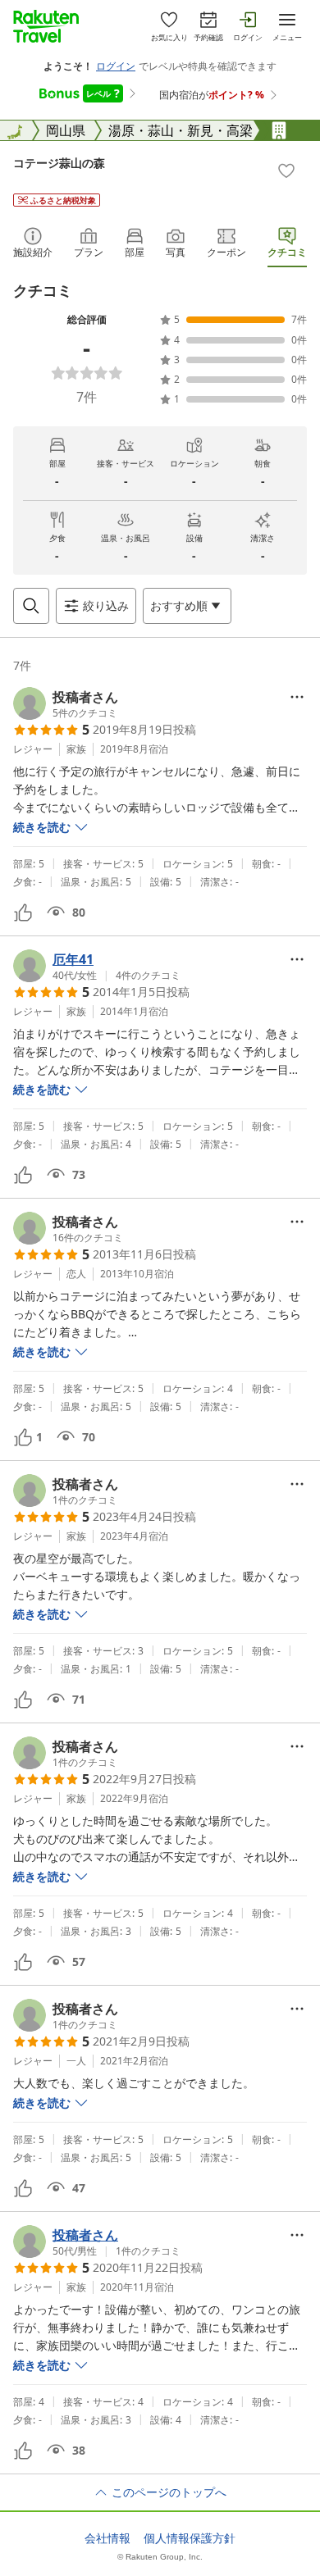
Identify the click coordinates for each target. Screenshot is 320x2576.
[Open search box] (31, 606)
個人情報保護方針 (190, 2538)
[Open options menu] (297, 697)
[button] (66, 703)
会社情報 (107, 2538)
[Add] (286, 171)
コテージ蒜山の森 (59, 163)
